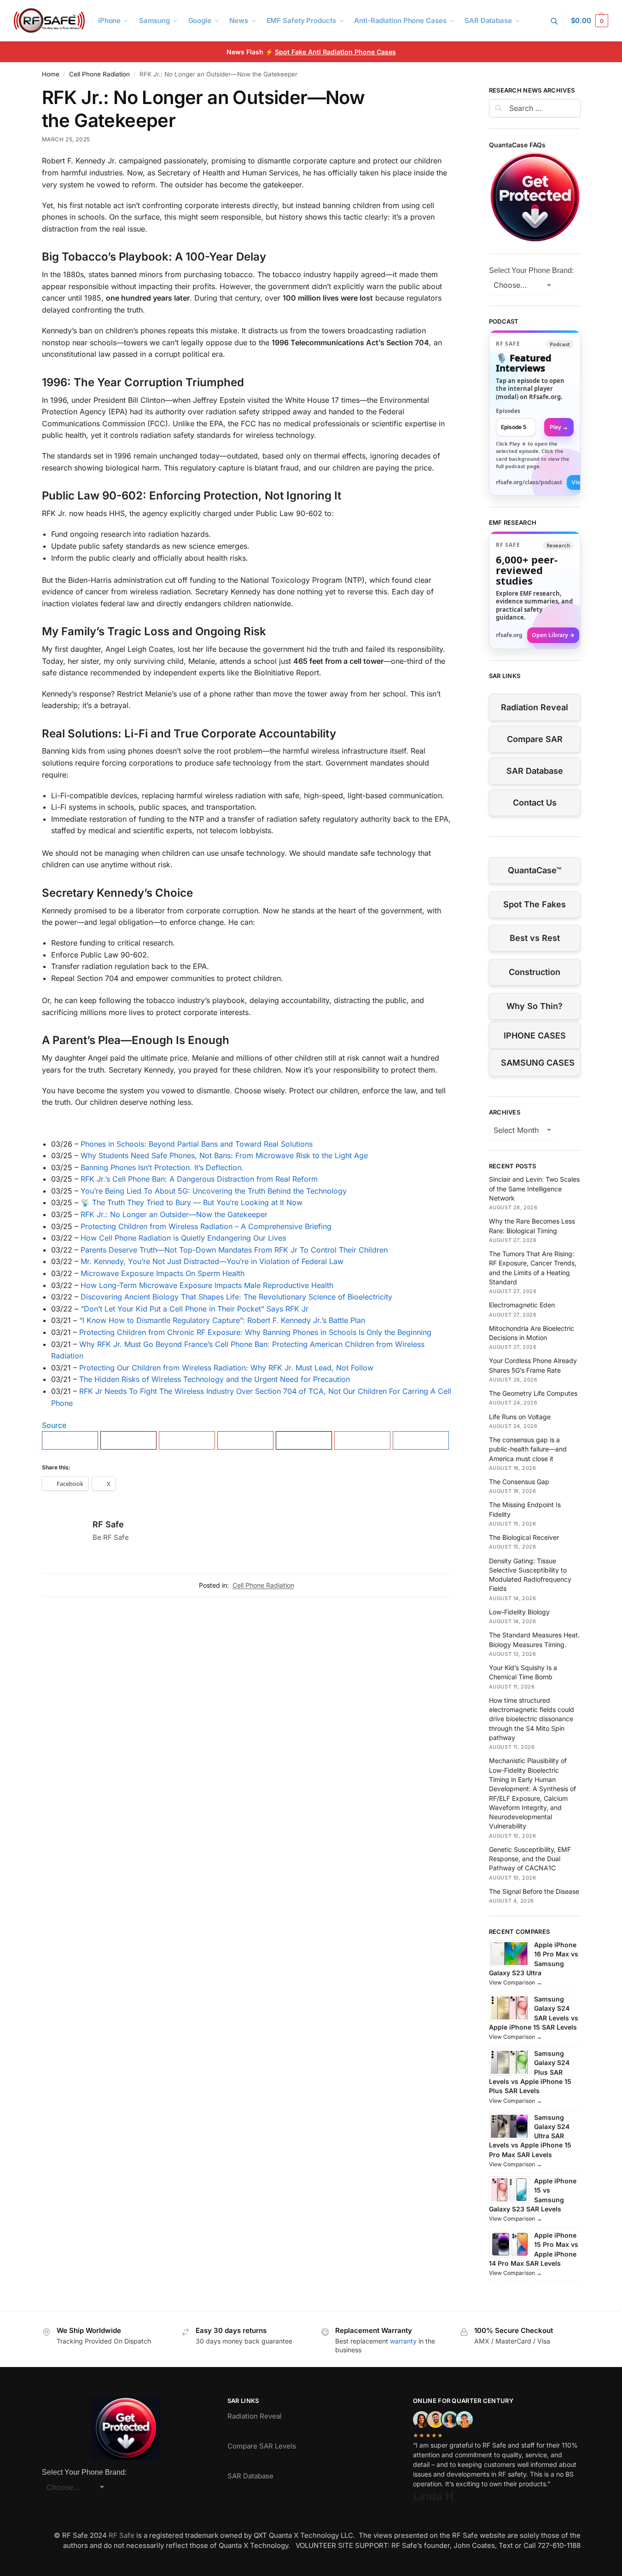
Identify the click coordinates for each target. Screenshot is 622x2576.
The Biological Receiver (524, 1537)
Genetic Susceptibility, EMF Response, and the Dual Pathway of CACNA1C (530, 1859)
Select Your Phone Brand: (531, 270)
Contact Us (535, 803)
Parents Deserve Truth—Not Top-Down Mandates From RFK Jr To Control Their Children (234, 1250)
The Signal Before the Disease (534, 1891)
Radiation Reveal (535, 707)
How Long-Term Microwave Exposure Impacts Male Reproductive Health (207, 1285)
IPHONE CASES (535, 1036)
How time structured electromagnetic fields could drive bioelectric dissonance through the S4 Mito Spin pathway (532, 1719)
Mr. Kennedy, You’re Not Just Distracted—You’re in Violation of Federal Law (212, 1261)
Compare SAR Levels (262, 2446)
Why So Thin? (535, 1006)
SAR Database (535, 771)
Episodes (508, 411)
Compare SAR (535, 739)
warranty (403, 2341)
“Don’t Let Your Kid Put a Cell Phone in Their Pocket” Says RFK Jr (195, 1309)
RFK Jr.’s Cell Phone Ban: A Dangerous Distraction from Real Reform (199, 1179)
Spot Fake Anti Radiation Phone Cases (335, 52)
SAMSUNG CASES (538, 1063)
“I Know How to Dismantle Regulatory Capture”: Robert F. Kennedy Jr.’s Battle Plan (222, 1320)
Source (54, 1425)
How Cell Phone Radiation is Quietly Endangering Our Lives (183, 1238)
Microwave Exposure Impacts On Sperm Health (163, 1273)
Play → (559, 427)
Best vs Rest (535, 938)
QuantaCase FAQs (517, 145)
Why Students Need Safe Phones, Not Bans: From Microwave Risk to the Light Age (224, 1155)
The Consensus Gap (519, 1482)
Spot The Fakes (535, 904)
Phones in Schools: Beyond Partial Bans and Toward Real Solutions (197, 1144)
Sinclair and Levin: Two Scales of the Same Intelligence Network (534, 1189)
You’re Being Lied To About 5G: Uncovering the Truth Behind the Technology (214, 1191)
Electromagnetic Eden (522, 1305)
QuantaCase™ (535, 870)
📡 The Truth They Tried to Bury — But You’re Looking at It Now (192, 1202)
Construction (535, 972)
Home (51, 74)
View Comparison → (515, 1982)
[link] (535, 413)
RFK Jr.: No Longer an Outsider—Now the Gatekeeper (174, 1214)
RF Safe (108, 1524)
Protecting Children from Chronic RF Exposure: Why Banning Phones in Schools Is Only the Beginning (255, 1332)
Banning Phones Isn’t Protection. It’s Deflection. (162, 1167)
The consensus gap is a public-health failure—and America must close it (528, 1449)
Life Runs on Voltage (520, 1417)
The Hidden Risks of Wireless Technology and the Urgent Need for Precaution (215, 1379)
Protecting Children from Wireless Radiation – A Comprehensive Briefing (206, 1226)
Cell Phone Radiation (99, 74)
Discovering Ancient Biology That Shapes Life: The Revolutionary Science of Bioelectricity (236, 1297)
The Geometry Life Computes (533, 1393)
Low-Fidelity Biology (519, 1612)
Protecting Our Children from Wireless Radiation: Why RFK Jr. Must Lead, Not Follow (226, 1368)
